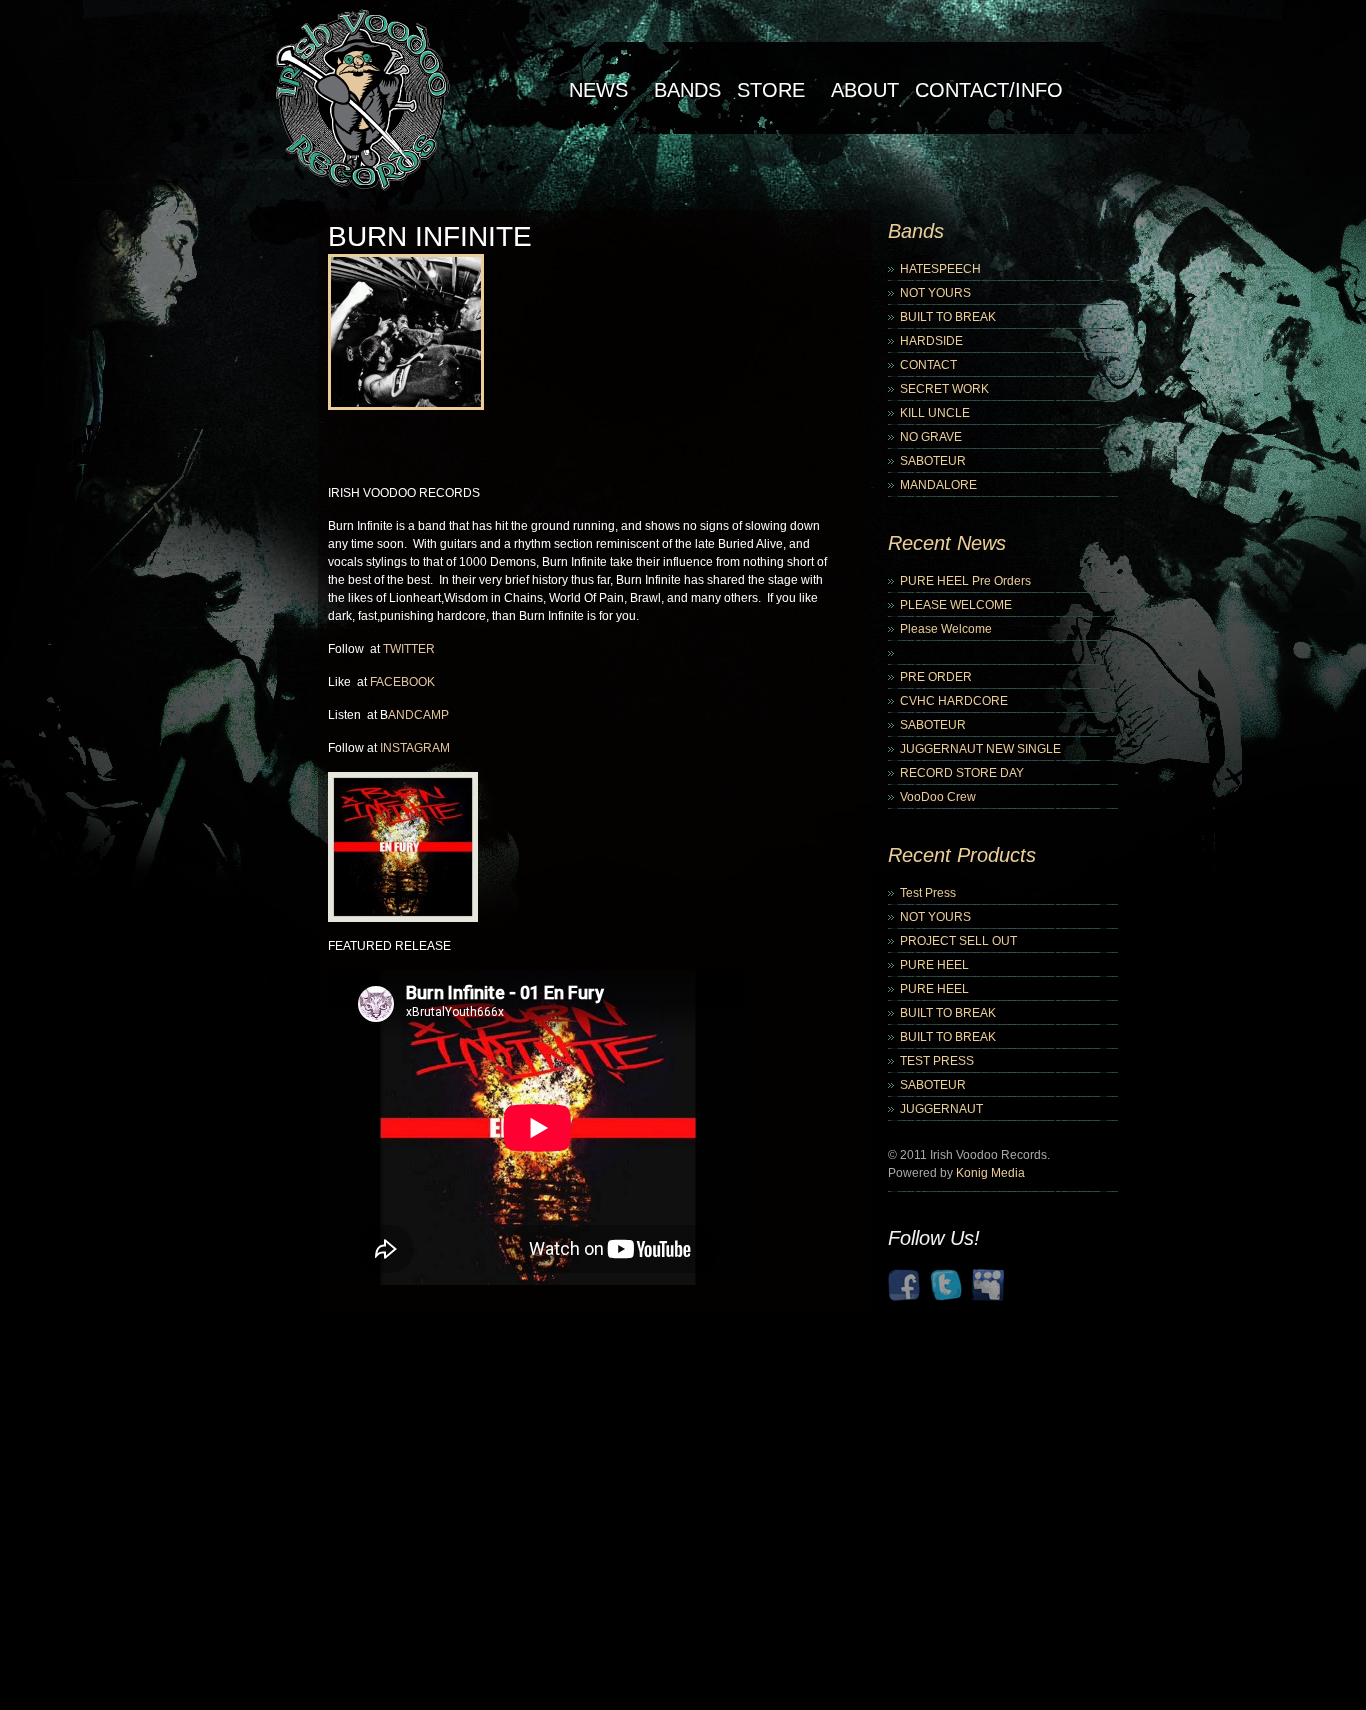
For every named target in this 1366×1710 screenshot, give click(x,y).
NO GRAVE (931, 437)
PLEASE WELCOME (956, 605)
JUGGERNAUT (941, 1109)
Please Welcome (946, 629)
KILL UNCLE (935, 413)
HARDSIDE (931, 341)
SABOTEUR (933, 461)
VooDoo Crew (938, 797)
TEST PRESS (937, 1061)
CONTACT (928, 365)
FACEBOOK (402, 682)
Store (771, 90)
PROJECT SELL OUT (958, 941)
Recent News (947, 543)
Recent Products (962, 855)
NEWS (598, 90)
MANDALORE (938, 485)
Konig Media (990, 1173)
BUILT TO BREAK (948, 317)
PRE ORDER (936, 677)
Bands (687, 90)
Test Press (928, 893)
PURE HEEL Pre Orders (965, 581)
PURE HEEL (934, 965)
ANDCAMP (418, 715)
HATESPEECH (940, 269)
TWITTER (409, 649)
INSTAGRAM (415, 748)
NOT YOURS (935, 293)
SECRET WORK (944, 389)
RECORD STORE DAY (962, 773)
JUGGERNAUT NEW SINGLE (980, 749)
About (865, 90)
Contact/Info (989, 90)
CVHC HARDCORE (954, 701)
